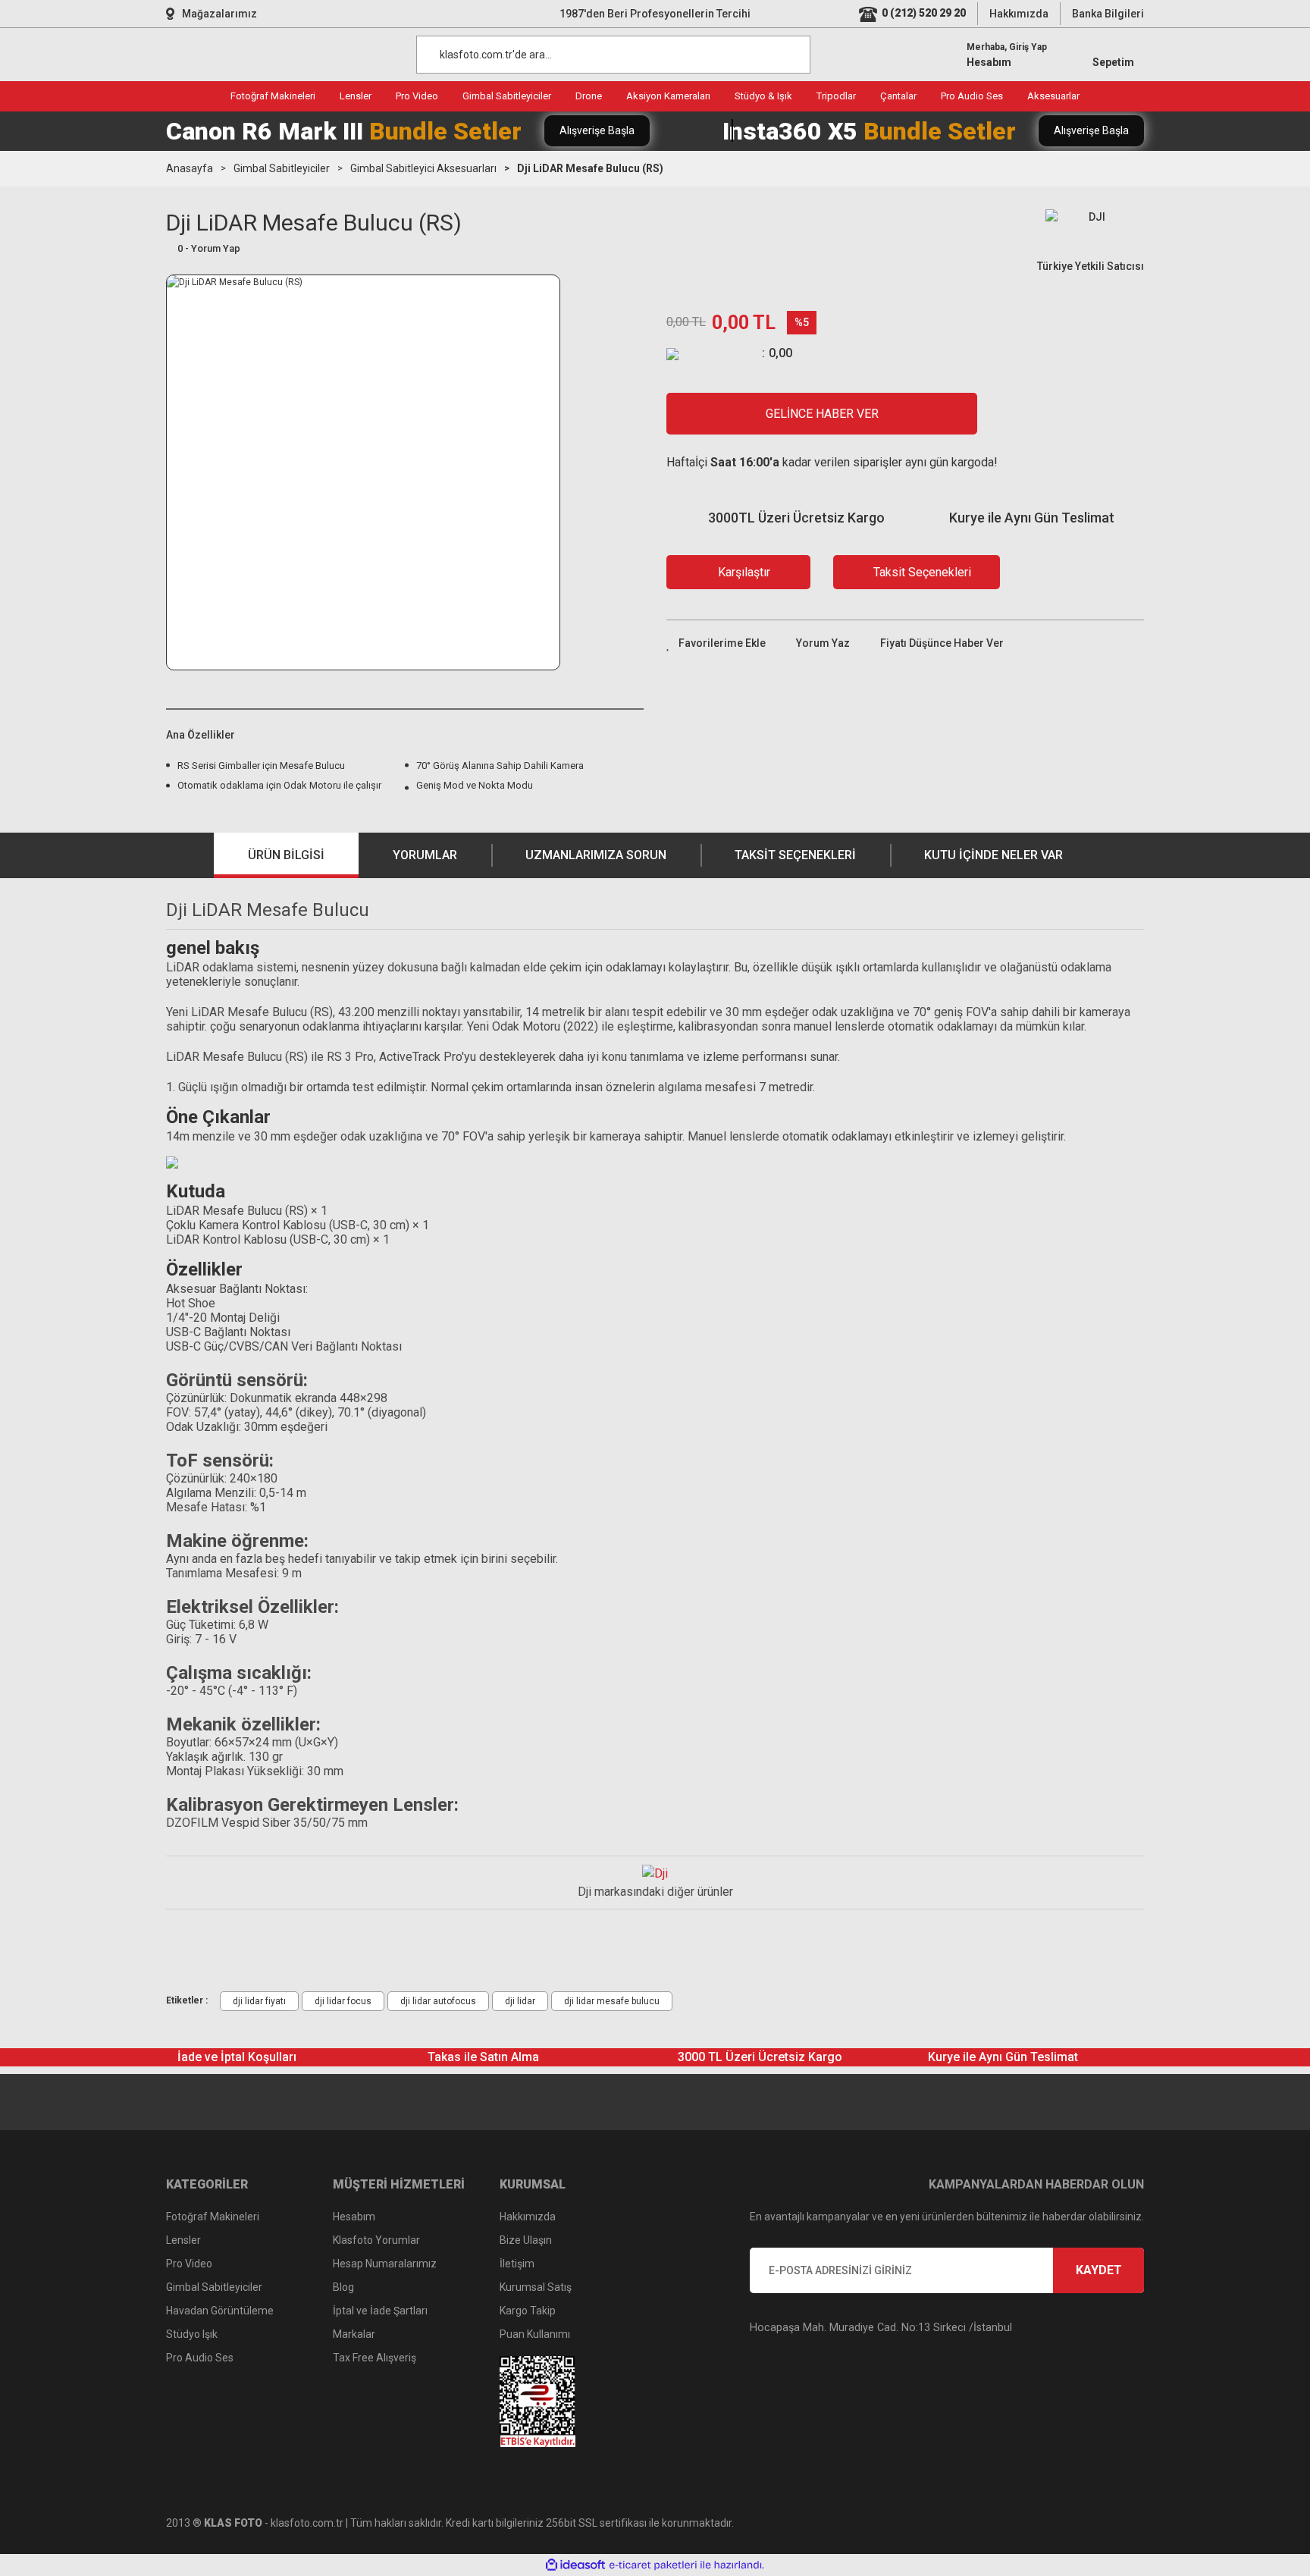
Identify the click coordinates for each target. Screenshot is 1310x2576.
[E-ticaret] (653, 2565)
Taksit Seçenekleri (795, 855)
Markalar (354, 2334)
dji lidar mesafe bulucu (612, 2001)
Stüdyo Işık (192, 2334)
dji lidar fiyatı (259, 2001)
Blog (343, 2287)
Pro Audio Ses (200, 2358)
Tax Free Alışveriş (375, 2358)
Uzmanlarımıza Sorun (596, 855)
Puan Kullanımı (535, 2334)
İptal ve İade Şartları (380, 2311)
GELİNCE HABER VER (822, 414)
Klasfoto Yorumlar (376, 2240)
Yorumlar (425, 855)
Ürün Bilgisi (286, 855)
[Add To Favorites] (716, 643)
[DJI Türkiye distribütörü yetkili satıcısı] (655, 1873)
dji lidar (520, 2001)
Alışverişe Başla (597, 130)
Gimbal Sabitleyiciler (214, 2287)
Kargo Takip (528, 2311)
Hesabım (354, 2217)
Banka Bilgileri (1108, 14)
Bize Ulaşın (526, 2240)
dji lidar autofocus (438, 2001)
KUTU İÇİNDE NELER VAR (993, 855)
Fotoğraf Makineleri (213, 2217)
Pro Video (189, 2264)
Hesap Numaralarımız (385, 2264)
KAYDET (1099, 2270)
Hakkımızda (1019, 14)
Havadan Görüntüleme (220, 2311)
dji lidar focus (343, 2001)
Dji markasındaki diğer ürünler (655, 1892)
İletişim (517, 2264)
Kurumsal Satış (536, 2287)
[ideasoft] (575, 2565)
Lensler (183, 2240)
